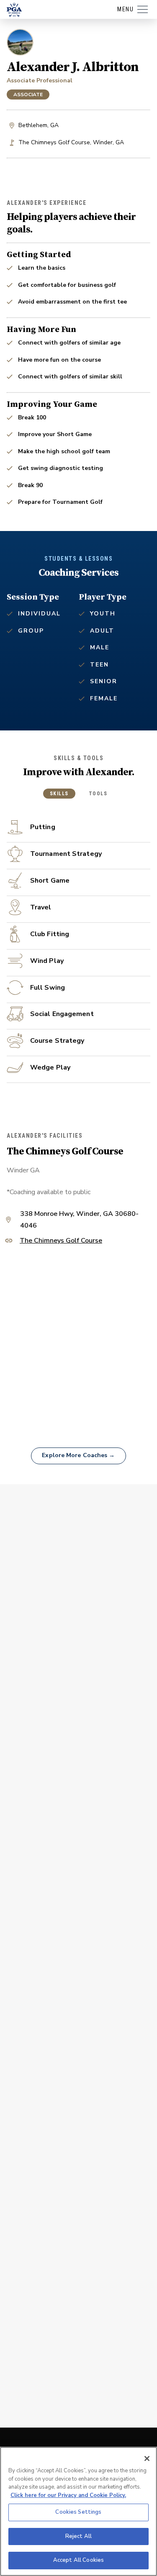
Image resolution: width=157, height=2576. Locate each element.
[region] (78, 2511)
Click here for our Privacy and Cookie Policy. (68, 2495)
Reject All (78, 2536)
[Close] (147, 2459)
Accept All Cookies (78, 2560)
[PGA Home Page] (14, 10)
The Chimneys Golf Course (61, 1241)
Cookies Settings (78, 2512)
